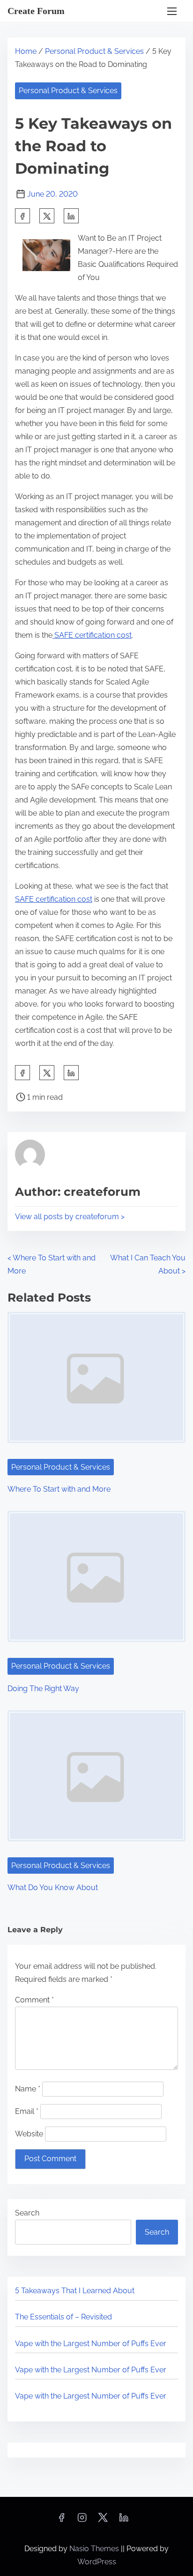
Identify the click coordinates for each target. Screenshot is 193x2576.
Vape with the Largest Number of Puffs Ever (91, 2344)
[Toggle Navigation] (172, 11)
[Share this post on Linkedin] (71, 216)
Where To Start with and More (59, 1489)
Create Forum (36, 11)
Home (26, 51)
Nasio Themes (95, 2549)
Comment (34, 2000)
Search (27, 2213)
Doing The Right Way (43, 1689)
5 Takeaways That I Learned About (75, 2291)
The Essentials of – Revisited (63, 2317)
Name (28, 2089)
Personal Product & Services (94, 51)
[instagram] (82, 2521)
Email (27, 2111)
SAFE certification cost (92, 635)
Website (29, 2134)
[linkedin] (124, 2521)
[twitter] (47, 216)
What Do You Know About (53, 1888)
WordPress (97, 2562)
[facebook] (22, 216)
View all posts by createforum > (70, 1217)
